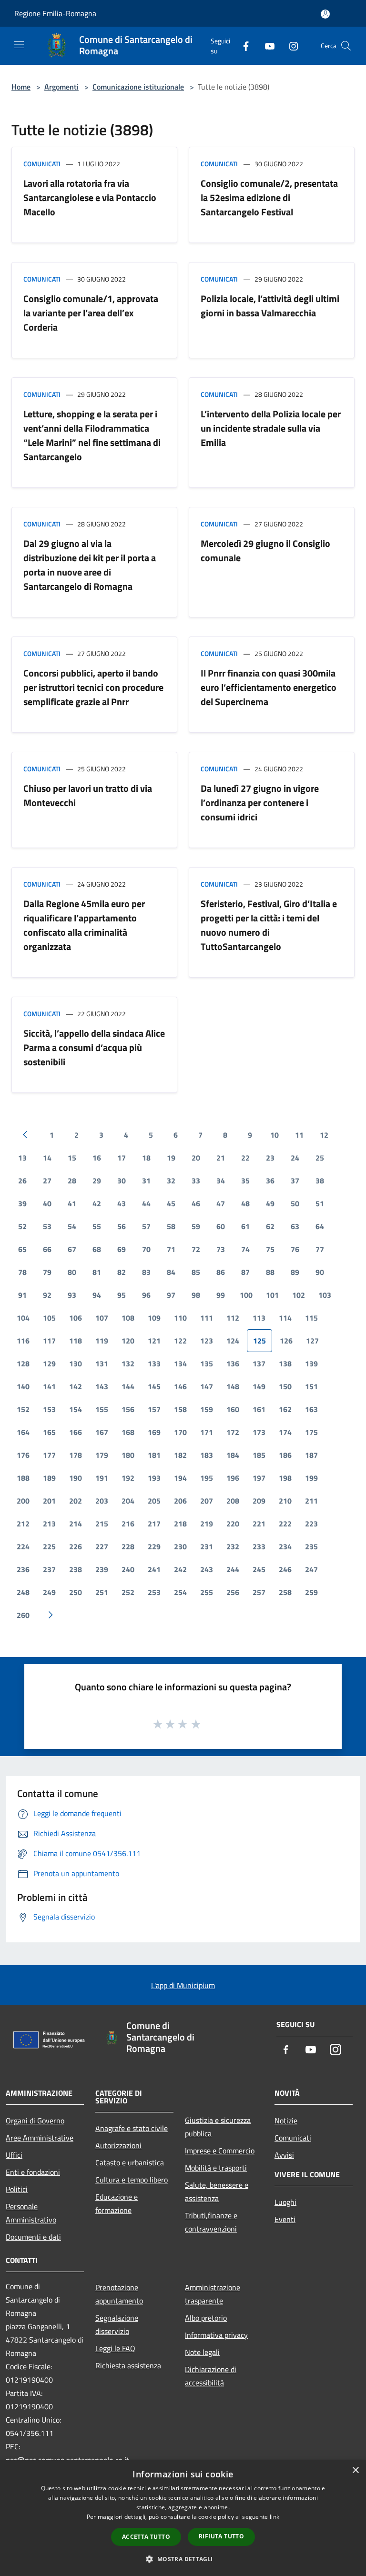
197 (259, 1478)
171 (207, 1432)
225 (49, 1546)
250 (76, 1592)
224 (23, 1546)
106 (76, 1318)
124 (233, 1341)
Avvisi (284, 2155)
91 (22, 1295)
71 (171, 1249)
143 (102, 1386)
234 (285, 1546)
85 (196, 1272)
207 (207, 1501)
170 (180, 1432)
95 (122, 1295)
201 (49, 1501)
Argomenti (61, 87)
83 (146, 1272)
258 (285, 1592)
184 (233, 1455)
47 (221, 1203)
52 (22, 1226)
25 (320, 1158)
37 (295, 1181)
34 (221, 1181)
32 (171, 1181)
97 (171, 1295)
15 (72, 1158)
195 (207, 1478)
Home (21, 87)
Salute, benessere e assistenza (217, 2192)
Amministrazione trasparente (213, 2294)
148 (233, 1386)
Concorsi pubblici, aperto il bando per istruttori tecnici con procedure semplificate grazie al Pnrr (93, 687)
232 (233, 1546)
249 (49, 1592)
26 (22, 1181)
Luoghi (285, 2202)
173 (259, 1432)
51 (320, 1203)
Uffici (14, 2155)
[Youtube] (266, 45)
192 (128, 1478)
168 (128, 1432)
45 (171, 1203)
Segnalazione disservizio (117, 2324)
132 (128, 1364)
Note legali (202, 2352)
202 (76, 1501)
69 (122, 1249)
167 (102, 1432)
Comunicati (42, 164)
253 (154, 1592)
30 (122, 1181)
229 (154, 1546)
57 (146, 1226)
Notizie (286, 2121)
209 (259, 1501)
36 (270, 1181)
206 (180, 1501)
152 (23, 1409)
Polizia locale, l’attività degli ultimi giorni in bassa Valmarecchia (270, 306)
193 (154, 1478)
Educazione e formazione (117, 2203)
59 (196, 1226)
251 (102, 1592)
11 (299, 1135)
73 (221, 1249)
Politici (17, 2189)
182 (180, 1455)
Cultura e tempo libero (132, 2180)
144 (128, 1386)
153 (49, 1409)
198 (285, 1478)
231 (207, 1546)
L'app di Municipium (183, 1985)
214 (76, 1524)
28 (72, 1181)
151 (311, 1386)
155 (102, 1409)
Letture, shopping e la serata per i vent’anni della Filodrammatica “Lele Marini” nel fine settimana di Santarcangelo (92, 435)
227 (102, 1546)
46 (196, 1203)
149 (259, 1386)
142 (76, 1386)
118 (76, 1341)
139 (311, 1364)
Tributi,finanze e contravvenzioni (211, 2222)
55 (97, 1226)
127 (312, 1341)
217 (154, 1524)
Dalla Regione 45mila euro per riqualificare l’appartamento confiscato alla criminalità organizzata (84, 925)
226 (76, 1546)
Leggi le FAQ (115, 2348)
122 (180, 1341)
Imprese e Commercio (220, 2151)
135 (207, 1364)
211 (311, 1501)
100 (246, 1295)
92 (47, 1295)
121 (154, 1341)
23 (270, 1158)
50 (295, 1203)
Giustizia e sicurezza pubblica (218, 2127)
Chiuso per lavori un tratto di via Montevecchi (88, 795)
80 (72, 1272)
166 (76, 1432)
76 (295, 1249)
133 (154, 1364)
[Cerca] (346, 46)
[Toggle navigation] (19, 45)
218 (180, 1524)
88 (270, 1272)
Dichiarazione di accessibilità (211, 2376)
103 (325, 1295)
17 (122, 1158)
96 (146, 1295)
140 (23, 1386)
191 (102, 1478)
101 (272, 1295)
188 (23, 1478)
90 (320, 1272)
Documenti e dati (33, 2237)
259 (311, 1592)
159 (207, 1409)
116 (23, 1341)
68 (97, 1249)
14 (47, 1158)
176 (23, 1455)
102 (299, 1295)
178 (76, 1455)
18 (146, 1158)
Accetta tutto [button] (146, 2537)
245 (259, 1569)
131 (102, 1364)
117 (49, 1341)
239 (102, 1569)
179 (102, 1455)
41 (72, 1203)
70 (146, 1249)
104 (23, 1318)
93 (72, 1295)
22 (245, 1158)
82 (122, 1272)
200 (23, 1501)
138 (285, 1364)
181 (154, 1455)
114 (285, 1318)
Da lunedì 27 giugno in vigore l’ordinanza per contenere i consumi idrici (260, 803)
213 (49, 1524)
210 (285, 1501)
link (274, 2517)
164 (23, 1432)
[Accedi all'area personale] (325, 14)
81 (97, 1272)
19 (171, 1158)
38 (320, 1181)
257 (259, 1592)
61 (245, 1226)
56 (122, 1226)
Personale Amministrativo (31, 2213)
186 (285, 1455)
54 (72, 1226)
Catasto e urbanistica (130, 2162)
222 (285, 1524)
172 (233, 1432)
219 (207, 1524)
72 (196, 1249)
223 (311, 1524)
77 (320, 1249)
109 (154, 1318)
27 (47, 1181)
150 (285, 1386)
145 (154, 1386)
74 (245, 1249)
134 (180, 1364)
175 (311, 1432)
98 (196, 1295)
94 (97, 1295)
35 (245, 1181)
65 (22, 1249)
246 (285, 1569)
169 (154, 1432)
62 (270, 1226)
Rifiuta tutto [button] (221, 2536)
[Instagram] (290, 45)
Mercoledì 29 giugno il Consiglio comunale (265, 551)
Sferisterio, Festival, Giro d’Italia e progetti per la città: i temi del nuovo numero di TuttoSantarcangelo (269, 925)
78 (22, 1272)
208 (233, 1501)
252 (128, 1592)
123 (207, 1341)
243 (207, 1569)
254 (180, 1592)
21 (221, 1158)
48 (245, 1203)
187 (311, 1455)
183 (207, 1455)
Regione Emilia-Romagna (55, 13)
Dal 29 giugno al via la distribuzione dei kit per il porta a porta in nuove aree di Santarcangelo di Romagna (90, 565)
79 (47, 1272)
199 (311, 1478)
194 (180, 1478)
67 (72, 1249)
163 (311, 1409)
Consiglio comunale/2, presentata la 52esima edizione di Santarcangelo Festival (269, 197)
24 (295, 1158)
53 (47, 1226)
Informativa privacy (216, 2335)
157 (154, 1409)
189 (49, 1478)
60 (221, 1226)
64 (320, 1226)
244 (233, 1569)
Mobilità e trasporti (216, 2168)
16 (97, 1158)
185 (259, 1455)
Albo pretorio (206, 2318)
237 (49, 1569)
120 (128, 1341)
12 (324, 1135)
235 (311, 1546)
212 (23, 1524)
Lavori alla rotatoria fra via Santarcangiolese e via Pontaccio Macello (90, 197)
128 (23, 1364)
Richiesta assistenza (128, 2365)
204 (128, 1501)
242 (180, 1569)
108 (128, 1318)
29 (97, 1181)
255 (207, 1592)
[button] (183, 2559)
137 (259, 1364)
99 (221, 1295)
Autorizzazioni (118, 2145)
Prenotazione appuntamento (119, 2294)
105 (49, 1318)
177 (49, 1455)
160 (233, 1409)
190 (76, 1478)
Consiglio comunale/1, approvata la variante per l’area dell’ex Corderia (91, 313)
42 (97, 1203)
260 (23, 1615)
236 (23, 1569)
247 (311, 1569)
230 (180, 1546)
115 (311, 1318)
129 (49, 1364)
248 (23, 1592)
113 (259, 1318)
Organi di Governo (35, 2121)
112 (233, 1318)
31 (146, 1181)
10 (274, 1135)
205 (154, 1501)
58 (171, 1226)
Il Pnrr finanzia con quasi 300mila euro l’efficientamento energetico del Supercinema (269, 687)
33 (196, 1181)
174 (285, 1432)
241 (154, 1569)
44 (146, 1203)
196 (233, 1478)
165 (49, 1432)
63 (295, 1226)
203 (102, 1501)
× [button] (355, 2470)
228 (128, 1546)
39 (22, 1203)
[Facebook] (242, 45)
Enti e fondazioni (33, 2172)
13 (22, 1158)
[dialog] (183, 2518)
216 (128, 1524)
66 (47, 1249)
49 (270, 1203)
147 (207, 1386)
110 (180, 1318)
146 (180, 1386)
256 (233, 1592)
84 (171, 1272)
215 (102, 1524)
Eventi (285, 2219)
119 (102, 1341)
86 (221, 1272)
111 (207, 1318)
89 (295, 1272)
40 (47, 1203)
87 (245, 1272)
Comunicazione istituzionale (138, 87)
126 (286, 1341)
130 (76, 1364)
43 (122, 1203)
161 (259, 1409)
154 (76, 1409)
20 (196, 1158)
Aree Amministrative (40, 2138)
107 (102, 1318)
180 (128, 1455)
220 (233, 1524)
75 (270, 1249)
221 (259, 1524)
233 (259, 1546)
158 (180, 1409)
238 (76, 1569)
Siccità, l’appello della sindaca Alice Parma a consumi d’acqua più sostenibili (94, 1047)
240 (128, 1569)
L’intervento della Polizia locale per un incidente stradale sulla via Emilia (271, 428)
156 (128, 1409)
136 (233, 1364)
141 (49, 1386)
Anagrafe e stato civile (132, 2128)
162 (285, 1409)
